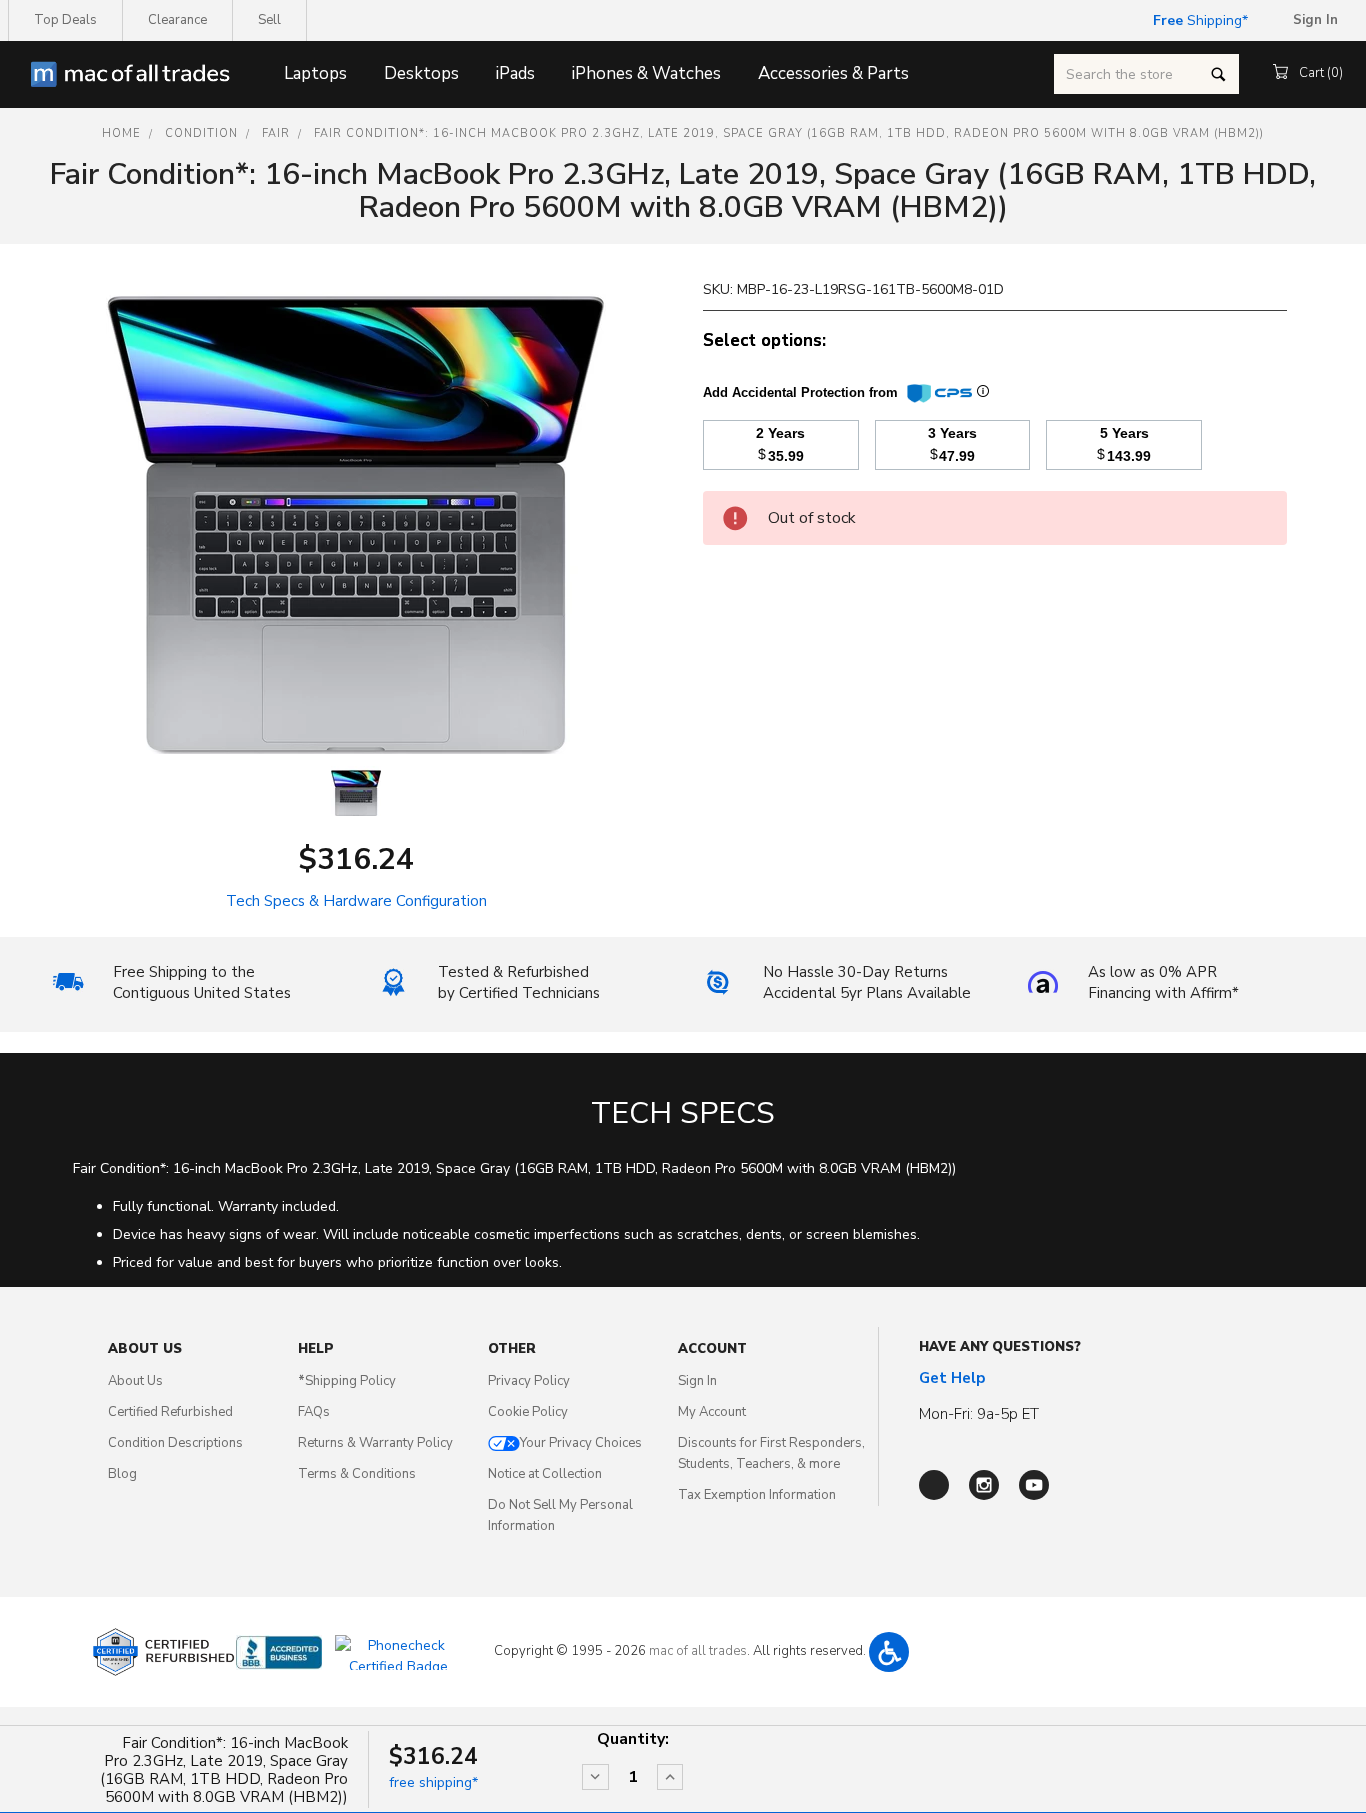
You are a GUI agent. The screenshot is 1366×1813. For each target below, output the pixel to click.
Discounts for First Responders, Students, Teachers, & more (771, 1453)
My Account (712, 1412)
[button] (889, 1652)
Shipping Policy (347, 1381)
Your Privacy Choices (581, 1443)
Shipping (1197, 20)
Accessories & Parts (833, 73)
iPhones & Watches (646, 73)
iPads (515, 73)
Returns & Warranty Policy (375, 1443)
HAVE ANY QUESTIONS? (1000, 1347)
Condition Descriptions (175, 1443)
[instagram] (984, 1485)
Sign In (697, 1381)
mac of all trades (698, 1651)
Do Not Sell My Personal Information (560, 1515)
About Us (135, 1381)
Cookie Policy (528, 1412)
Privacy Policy (529, 1381)
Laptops (315, 73)
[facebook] (934, 1485)
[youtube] (1034, 1485)
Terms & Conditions (357, 1474)
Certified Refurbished (170, 1412)
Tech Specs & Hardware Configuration (356, 901)
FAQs (314, 1412)
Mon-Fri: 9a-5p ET (979, 1414)
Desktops (421, 73)
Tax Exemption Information (757, 1495)
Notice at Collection (545, 1474)
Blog (122, 1474)
